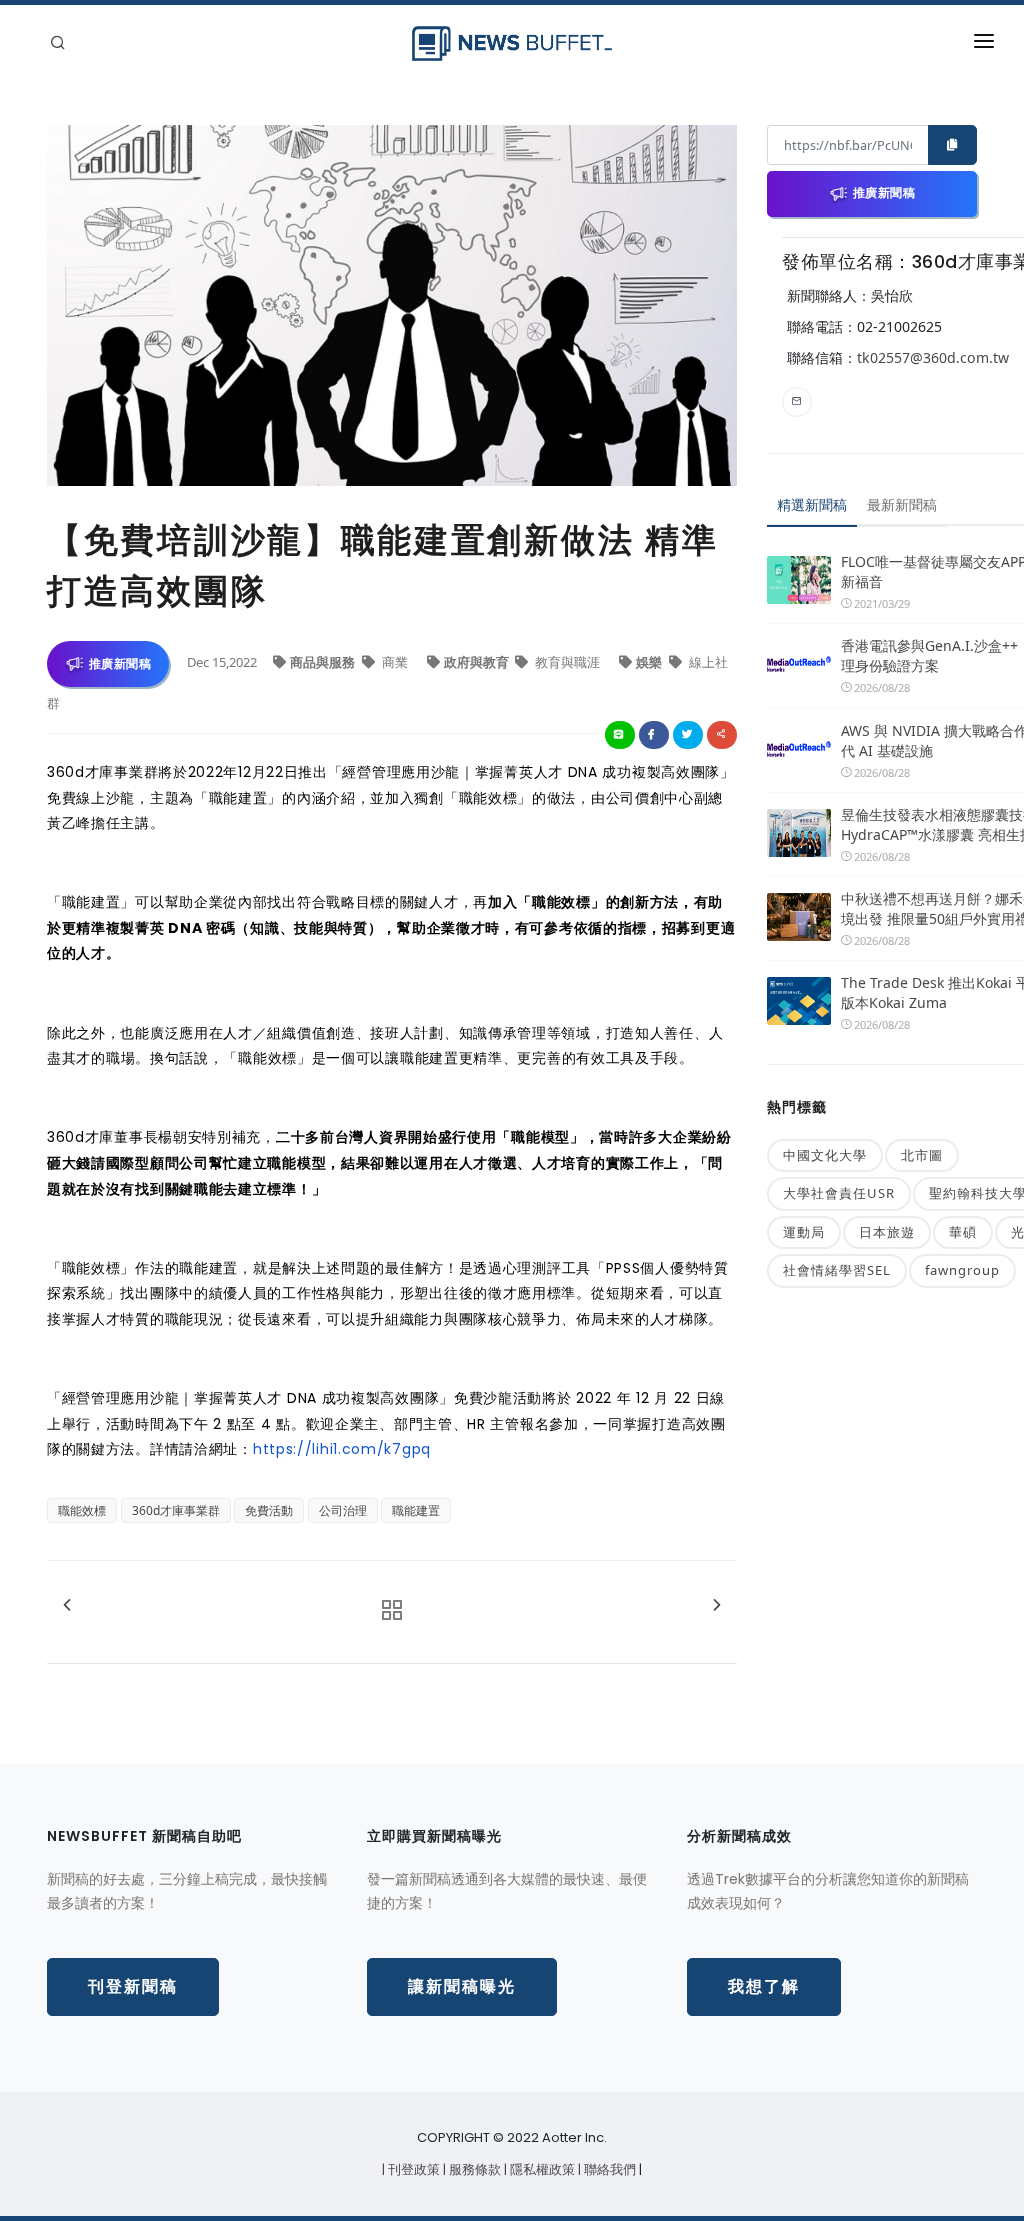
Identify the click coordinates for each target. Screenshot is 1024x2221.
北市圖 (922, 1155)
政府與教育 (478, 662)
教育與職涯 (567, 662)
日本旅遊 (887, 1232)
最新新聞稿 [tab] (902, 504)
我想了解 (764, 1986)
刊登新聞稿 (133, 1986)
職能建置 (416, 1510)
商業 (395, 662)
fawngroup (962, 1270)
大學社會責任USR (839, 1193)
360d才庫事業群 (176, 1510)
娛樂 (650, 662)
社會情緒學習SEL (837, 1270)
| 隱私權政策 (541, 2169)
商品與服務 (324, 662)
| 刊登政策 (412, 2169)
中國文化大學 (825, 1155)
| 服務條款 (473, 2169)
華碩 (963, 1232)
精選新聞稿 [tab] (812, 504)
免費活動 (269, 1510)
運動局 (804, 1232)
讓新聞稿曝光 (462, 1986)
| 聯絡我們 (608, 2169)
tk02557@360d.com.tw (933, 357)
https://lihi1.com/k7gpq (342, 1449)
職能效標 (82, 1510)
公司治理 (343, 1510)
